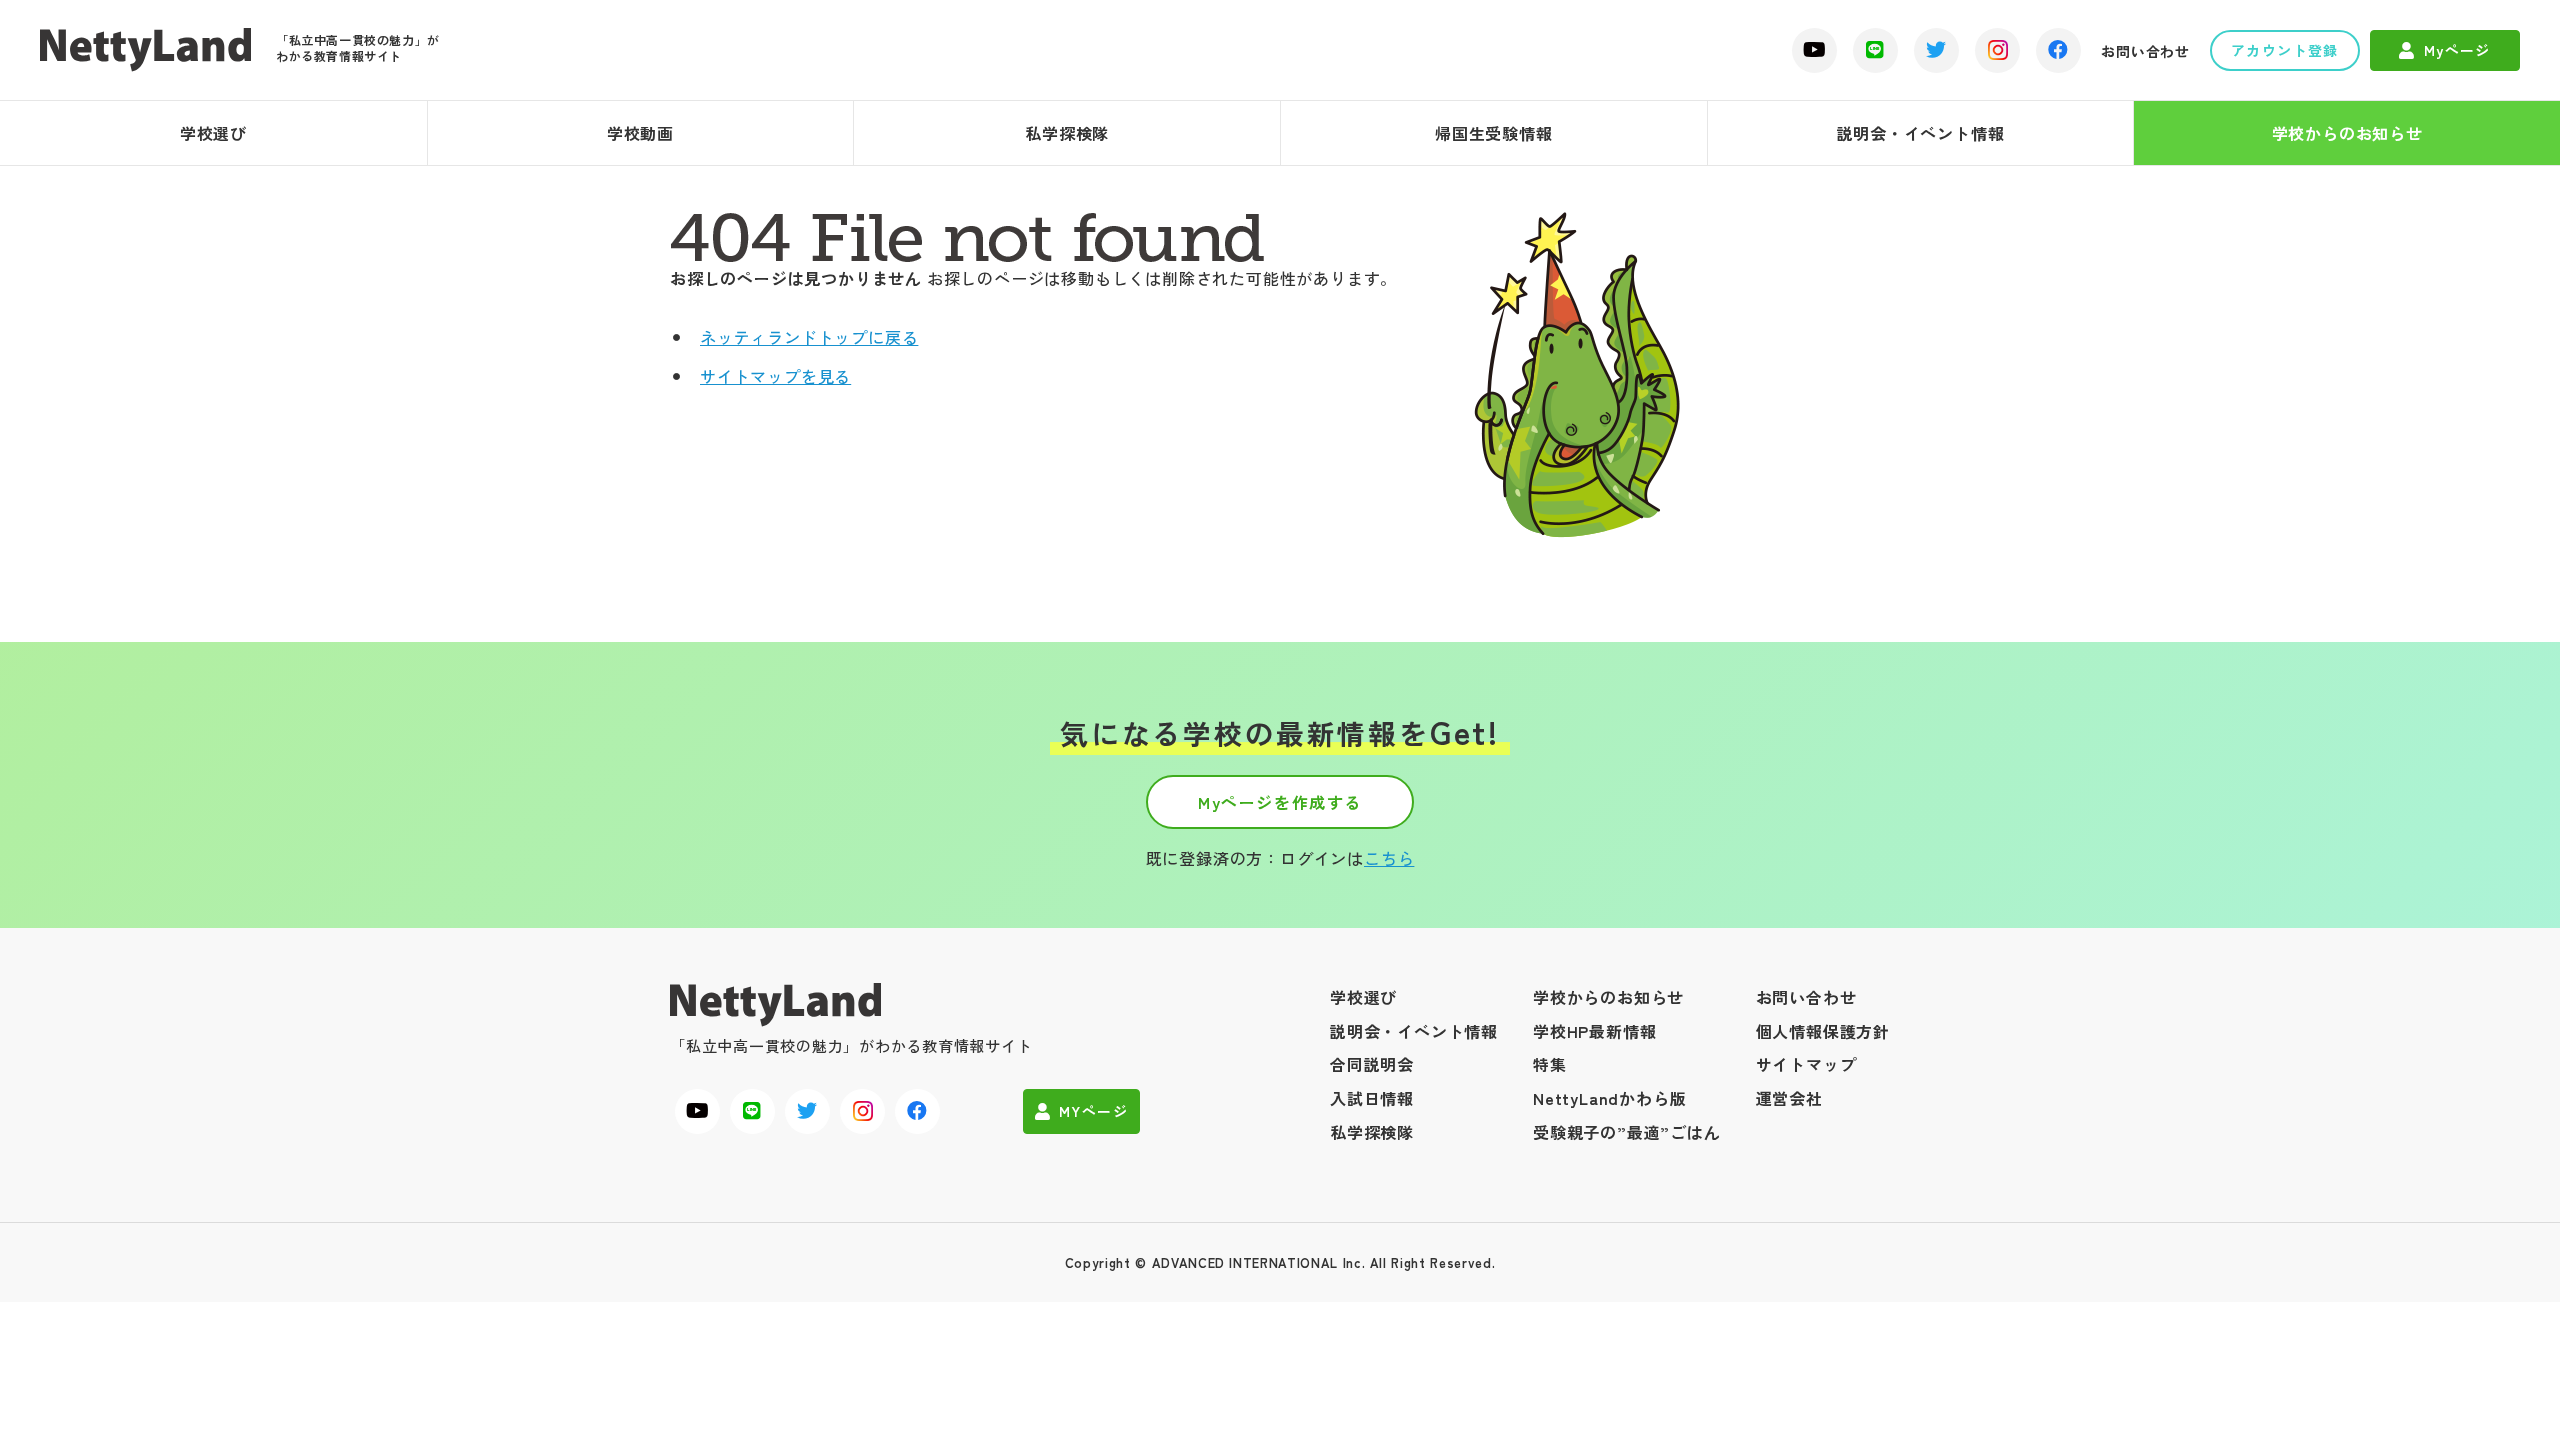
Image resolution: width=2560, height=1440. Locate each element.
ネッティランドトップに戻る (809, 337)
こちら (1389, 858)
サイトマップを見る (775, 376)
